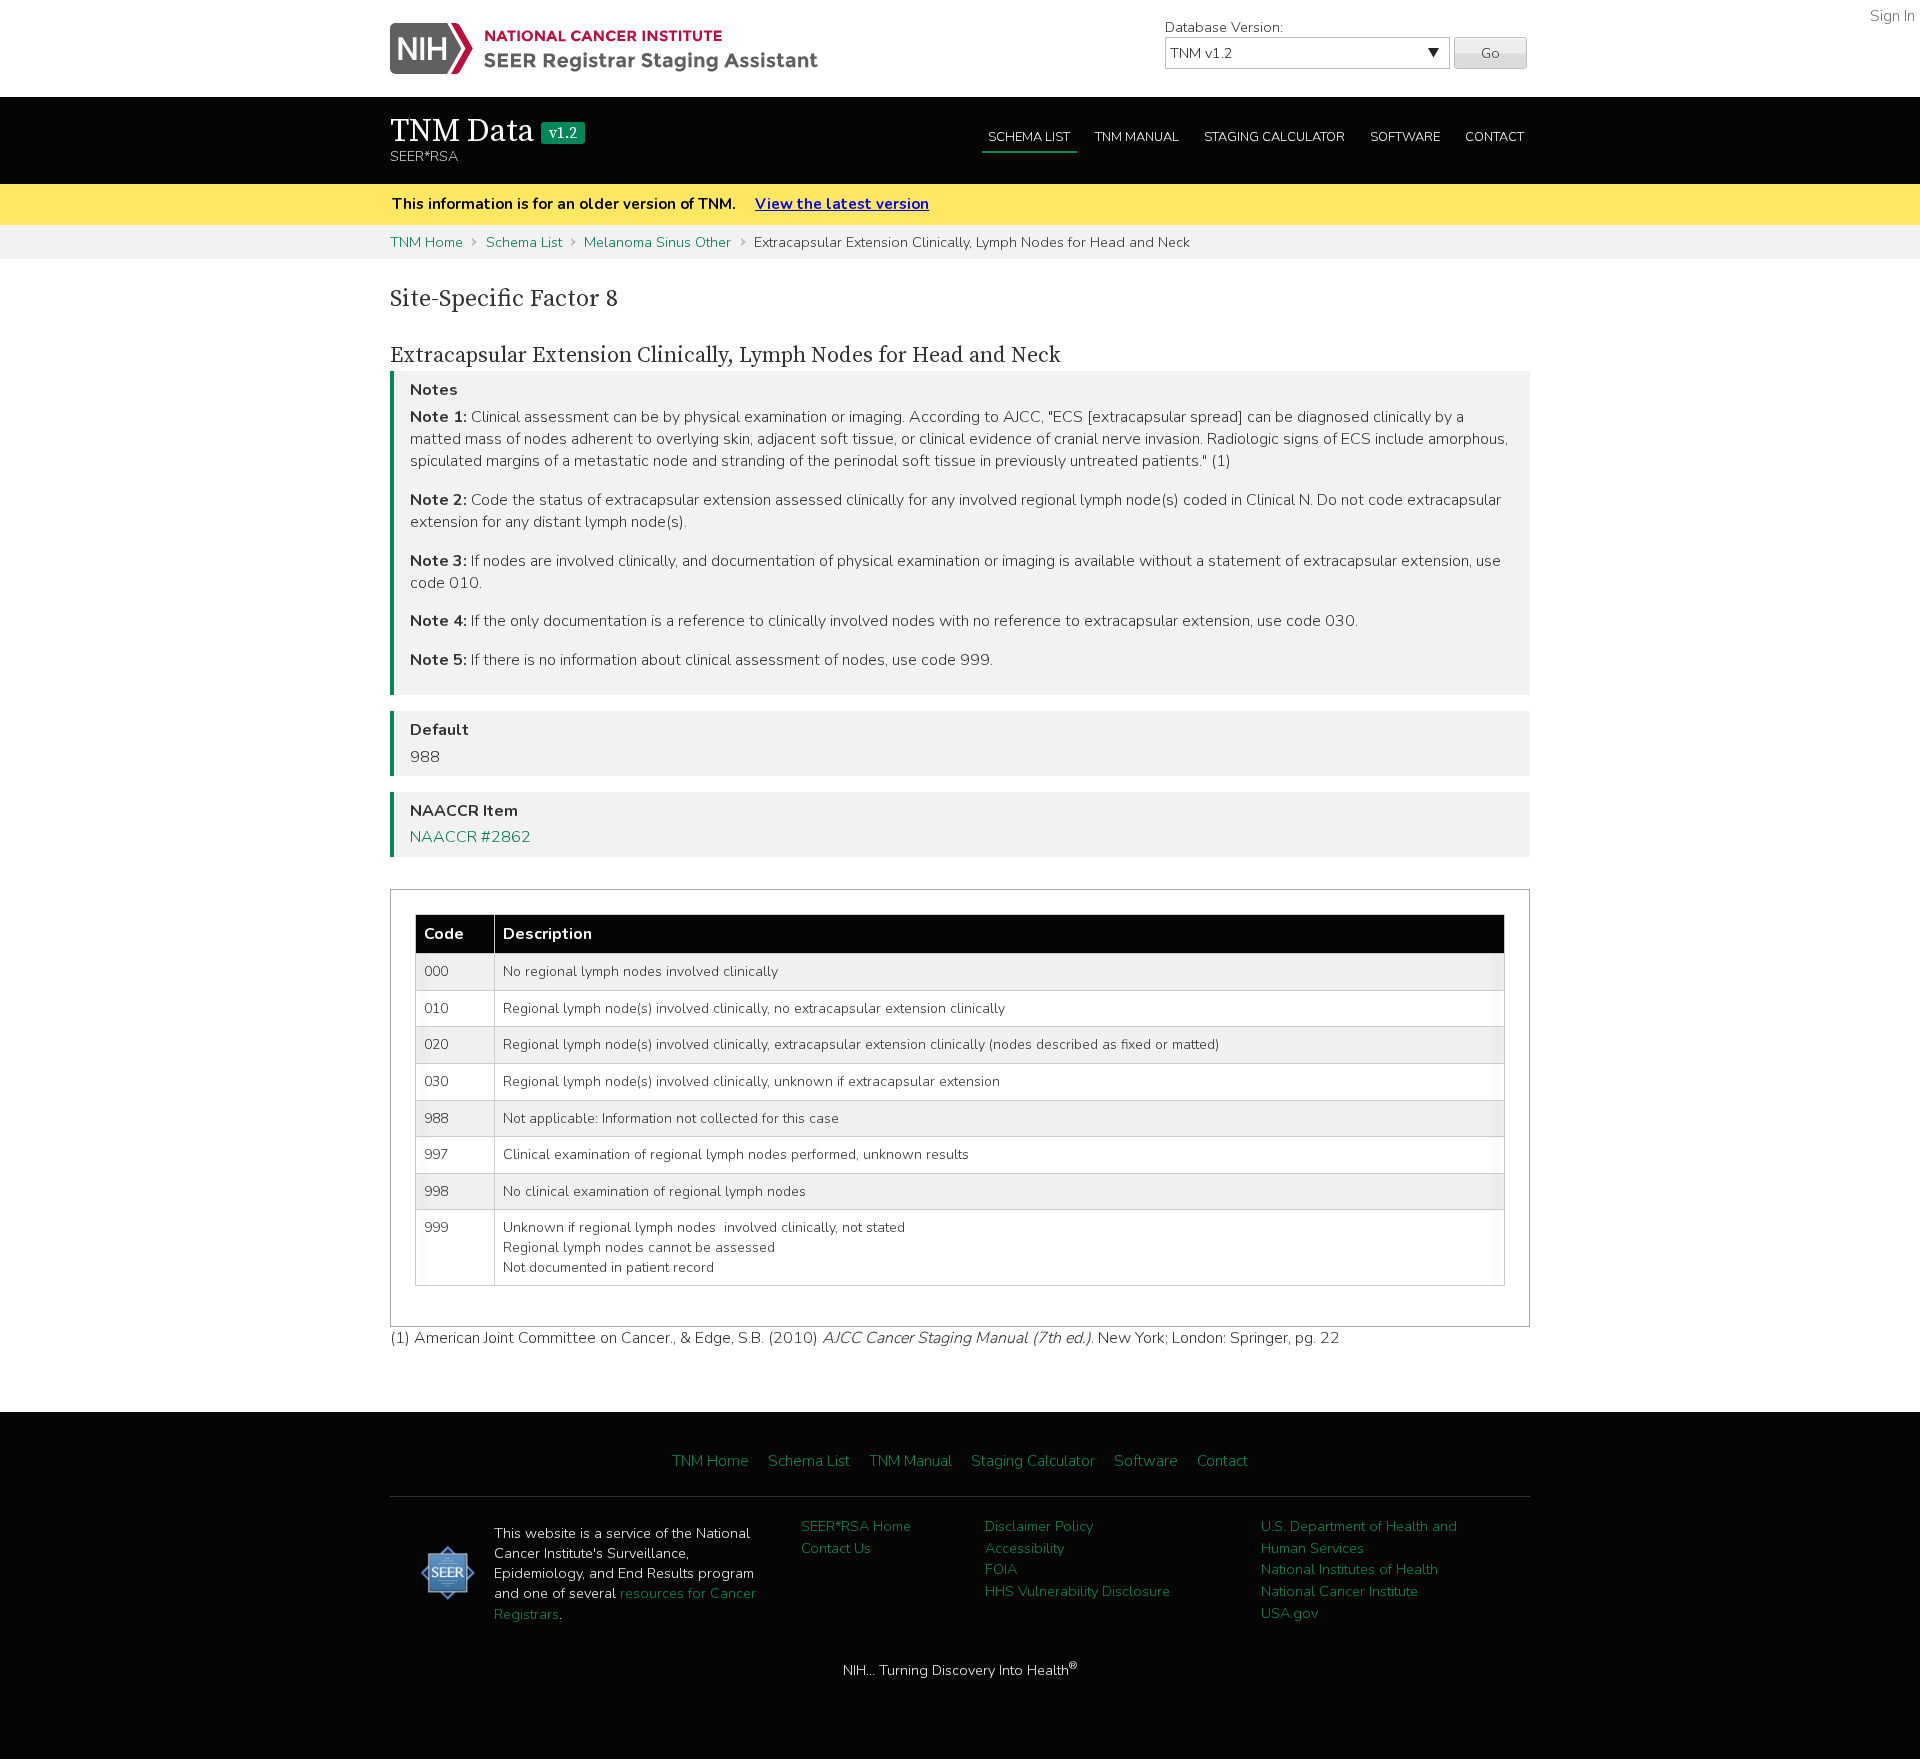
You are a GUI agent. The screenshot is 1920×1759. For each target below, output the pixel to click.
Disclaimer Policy (1039, 1526)
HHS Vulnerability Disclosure (1077, 1591)
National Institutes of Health (1349, 1569)
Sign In (1892, 16)
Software (1405, 137)
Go (1490, 53)
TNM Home (426, 242)
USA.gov (1289, 1613)
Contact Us (836, 1548)
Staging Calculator (1274, 137)
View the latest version (842, 204)
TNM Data (483, 132)
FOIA (1001, 1569)
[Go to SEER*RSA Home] (615, 48)
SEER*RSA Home (856, 1526)
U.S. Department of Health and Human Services (1359, 1537)
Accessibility (1024, 1548)
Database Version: (1224, 27)
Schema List (1029, 137)
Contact (1494, 137)
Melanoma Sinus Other (657, 242)
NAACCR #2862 (470, 837)
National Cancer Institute (1339, 1591)
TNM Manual (1137, 137)
